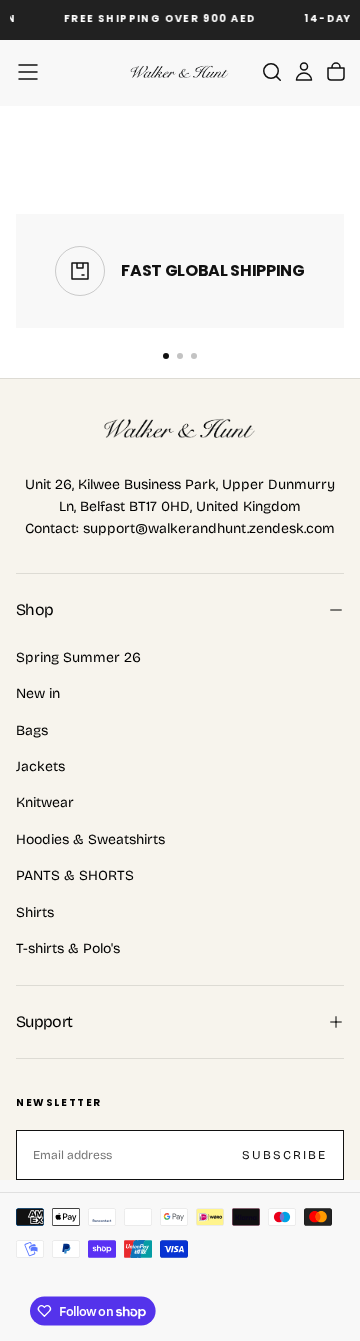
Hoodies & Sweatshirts (90, 839)
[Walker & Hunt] (180, 429)
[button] (28, 72)
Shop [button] (34, 609)
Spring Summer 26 (78, 657)
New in (38, 693)
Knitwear (45, 802)
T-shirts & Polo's (68, 948)
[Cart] (336, 72)
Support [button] (44, 1021)
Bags (32, 730)
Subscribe (284, 1155)
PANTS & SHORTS (75, 875)
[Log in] (304, 72)
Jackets (40, 766)
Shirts (35, 912)
